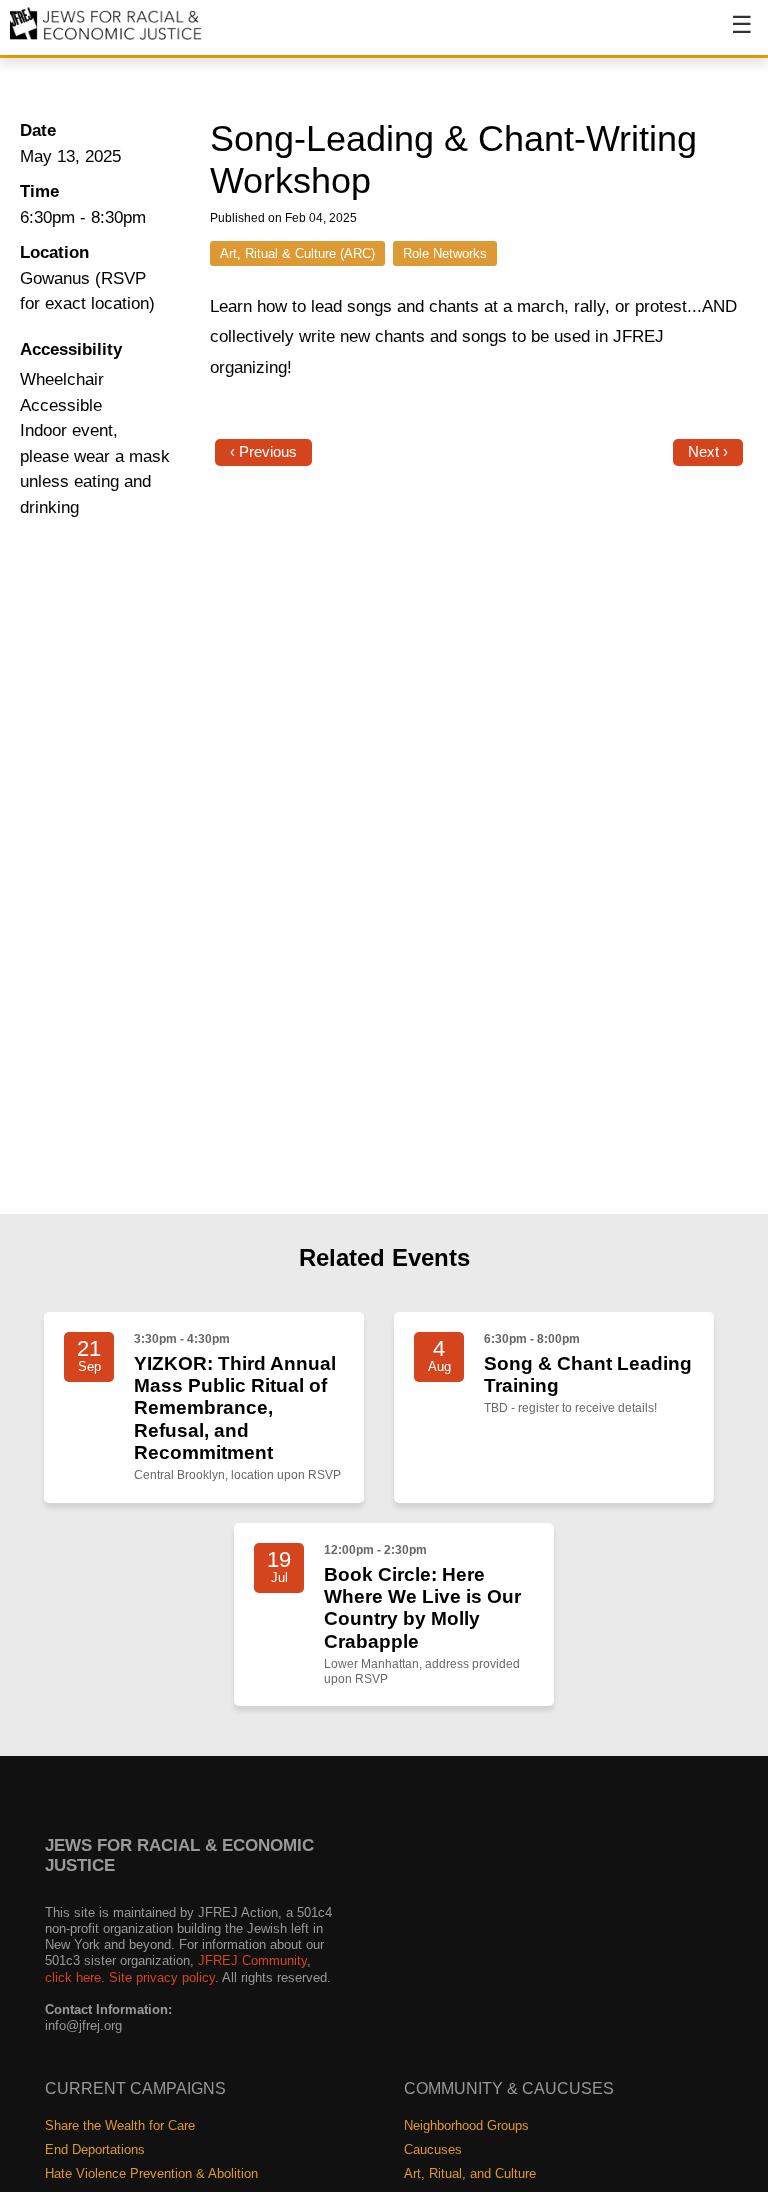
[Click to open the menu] (729, 35)
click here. (75, 1977)
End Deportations (95, 2149)
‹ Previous (263, 452)
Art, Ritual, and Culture (470, 2173)
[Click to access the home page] (106, 38)
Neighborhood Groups (466, 2125)
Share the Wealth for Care (120, 2125)
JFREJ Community (252, 1960)
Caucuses (433, 2149)
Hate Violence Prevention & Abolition (151, 2173)
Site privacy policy (162, 1977)
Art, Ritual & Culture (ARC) (297, 253)
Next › (708, 452)
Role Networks (445, 253)
